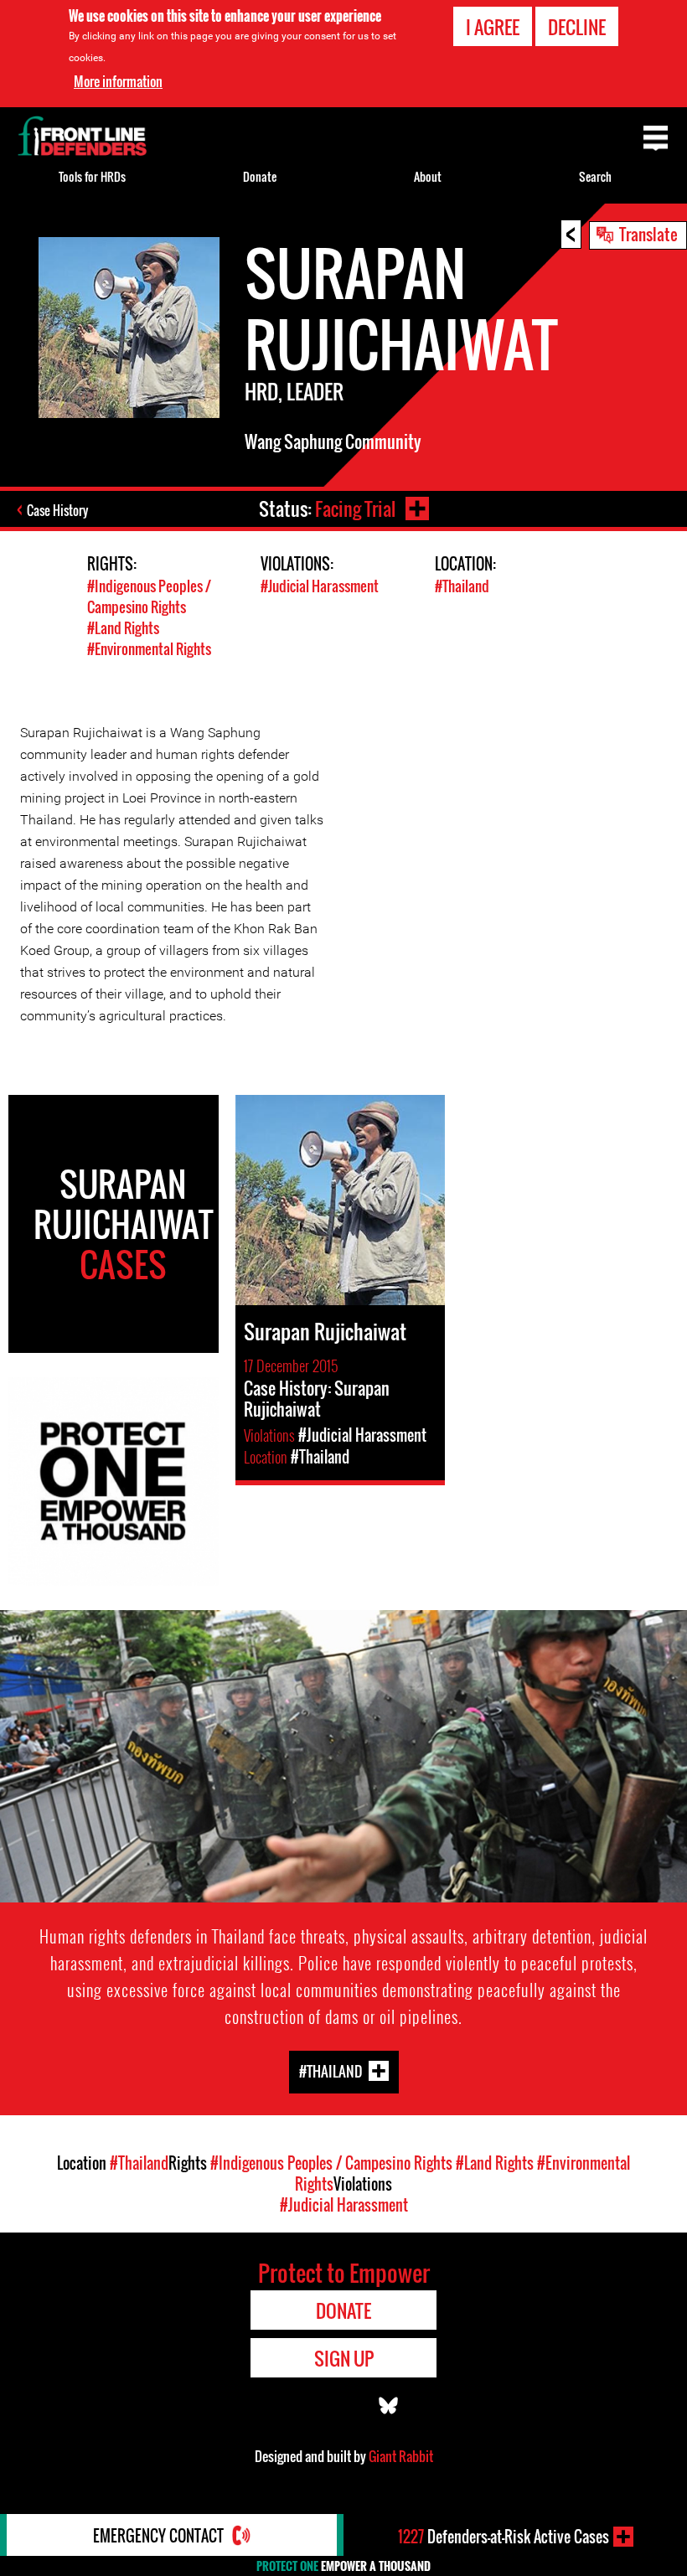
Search (595, 176)
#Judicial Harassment (320, 586)
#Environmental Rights (149, 649)
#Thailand (462, 586)
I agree (493, 27)
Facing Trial (355, 508)
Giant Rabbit (401, 2456)
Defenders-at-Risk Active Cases (504, 2537)
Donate (260, 176)
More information (118, 81)
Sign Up (344, 2358)
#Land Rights (123, 628)
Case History (57, 510)
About (428, 176)
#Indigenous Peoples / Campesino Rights (149, 596)
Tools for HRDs (92, 176)
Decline (577, 27)
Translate (648, 234)
